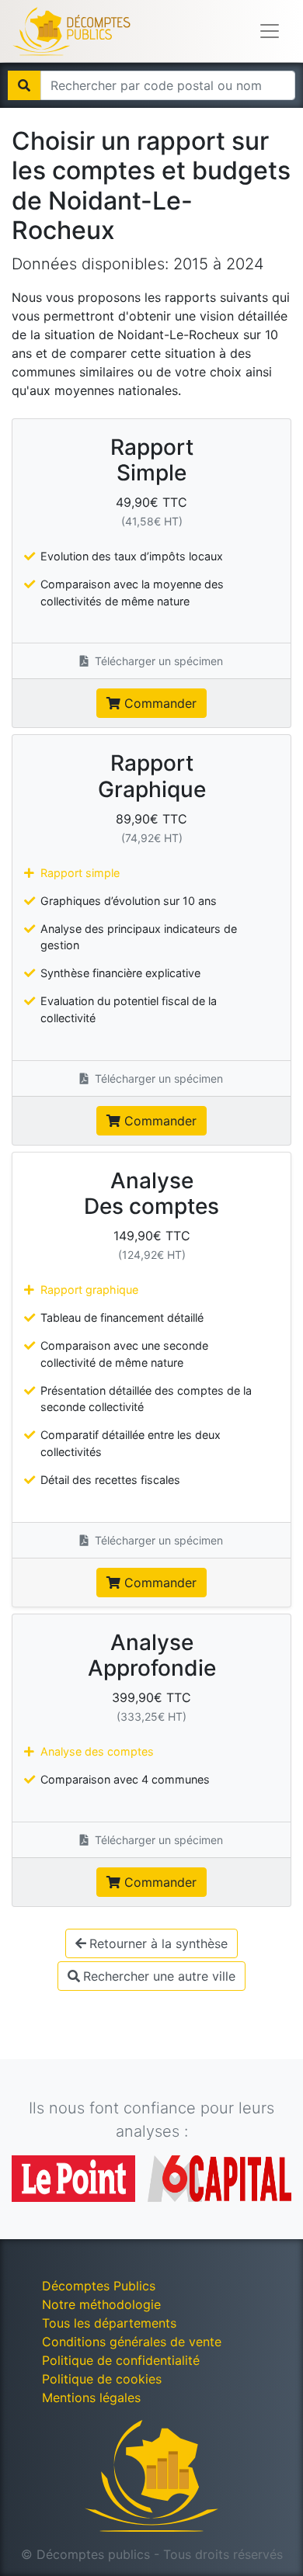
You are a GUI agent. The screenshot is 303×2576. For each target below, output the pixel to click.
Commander (158, 703)
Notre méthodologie (101, 2304)
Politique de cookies (102, 2379)
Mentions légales (91, 2397)
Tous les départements (109, 2323)
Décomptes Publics (99, 2286)
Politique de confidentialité (121, 2360)
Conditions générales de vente (132, 2342)
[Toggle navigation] (270, 31)
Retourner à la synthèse (158, 1943)
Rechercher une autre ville (159, 1976)
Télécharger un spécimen (157, 661)
